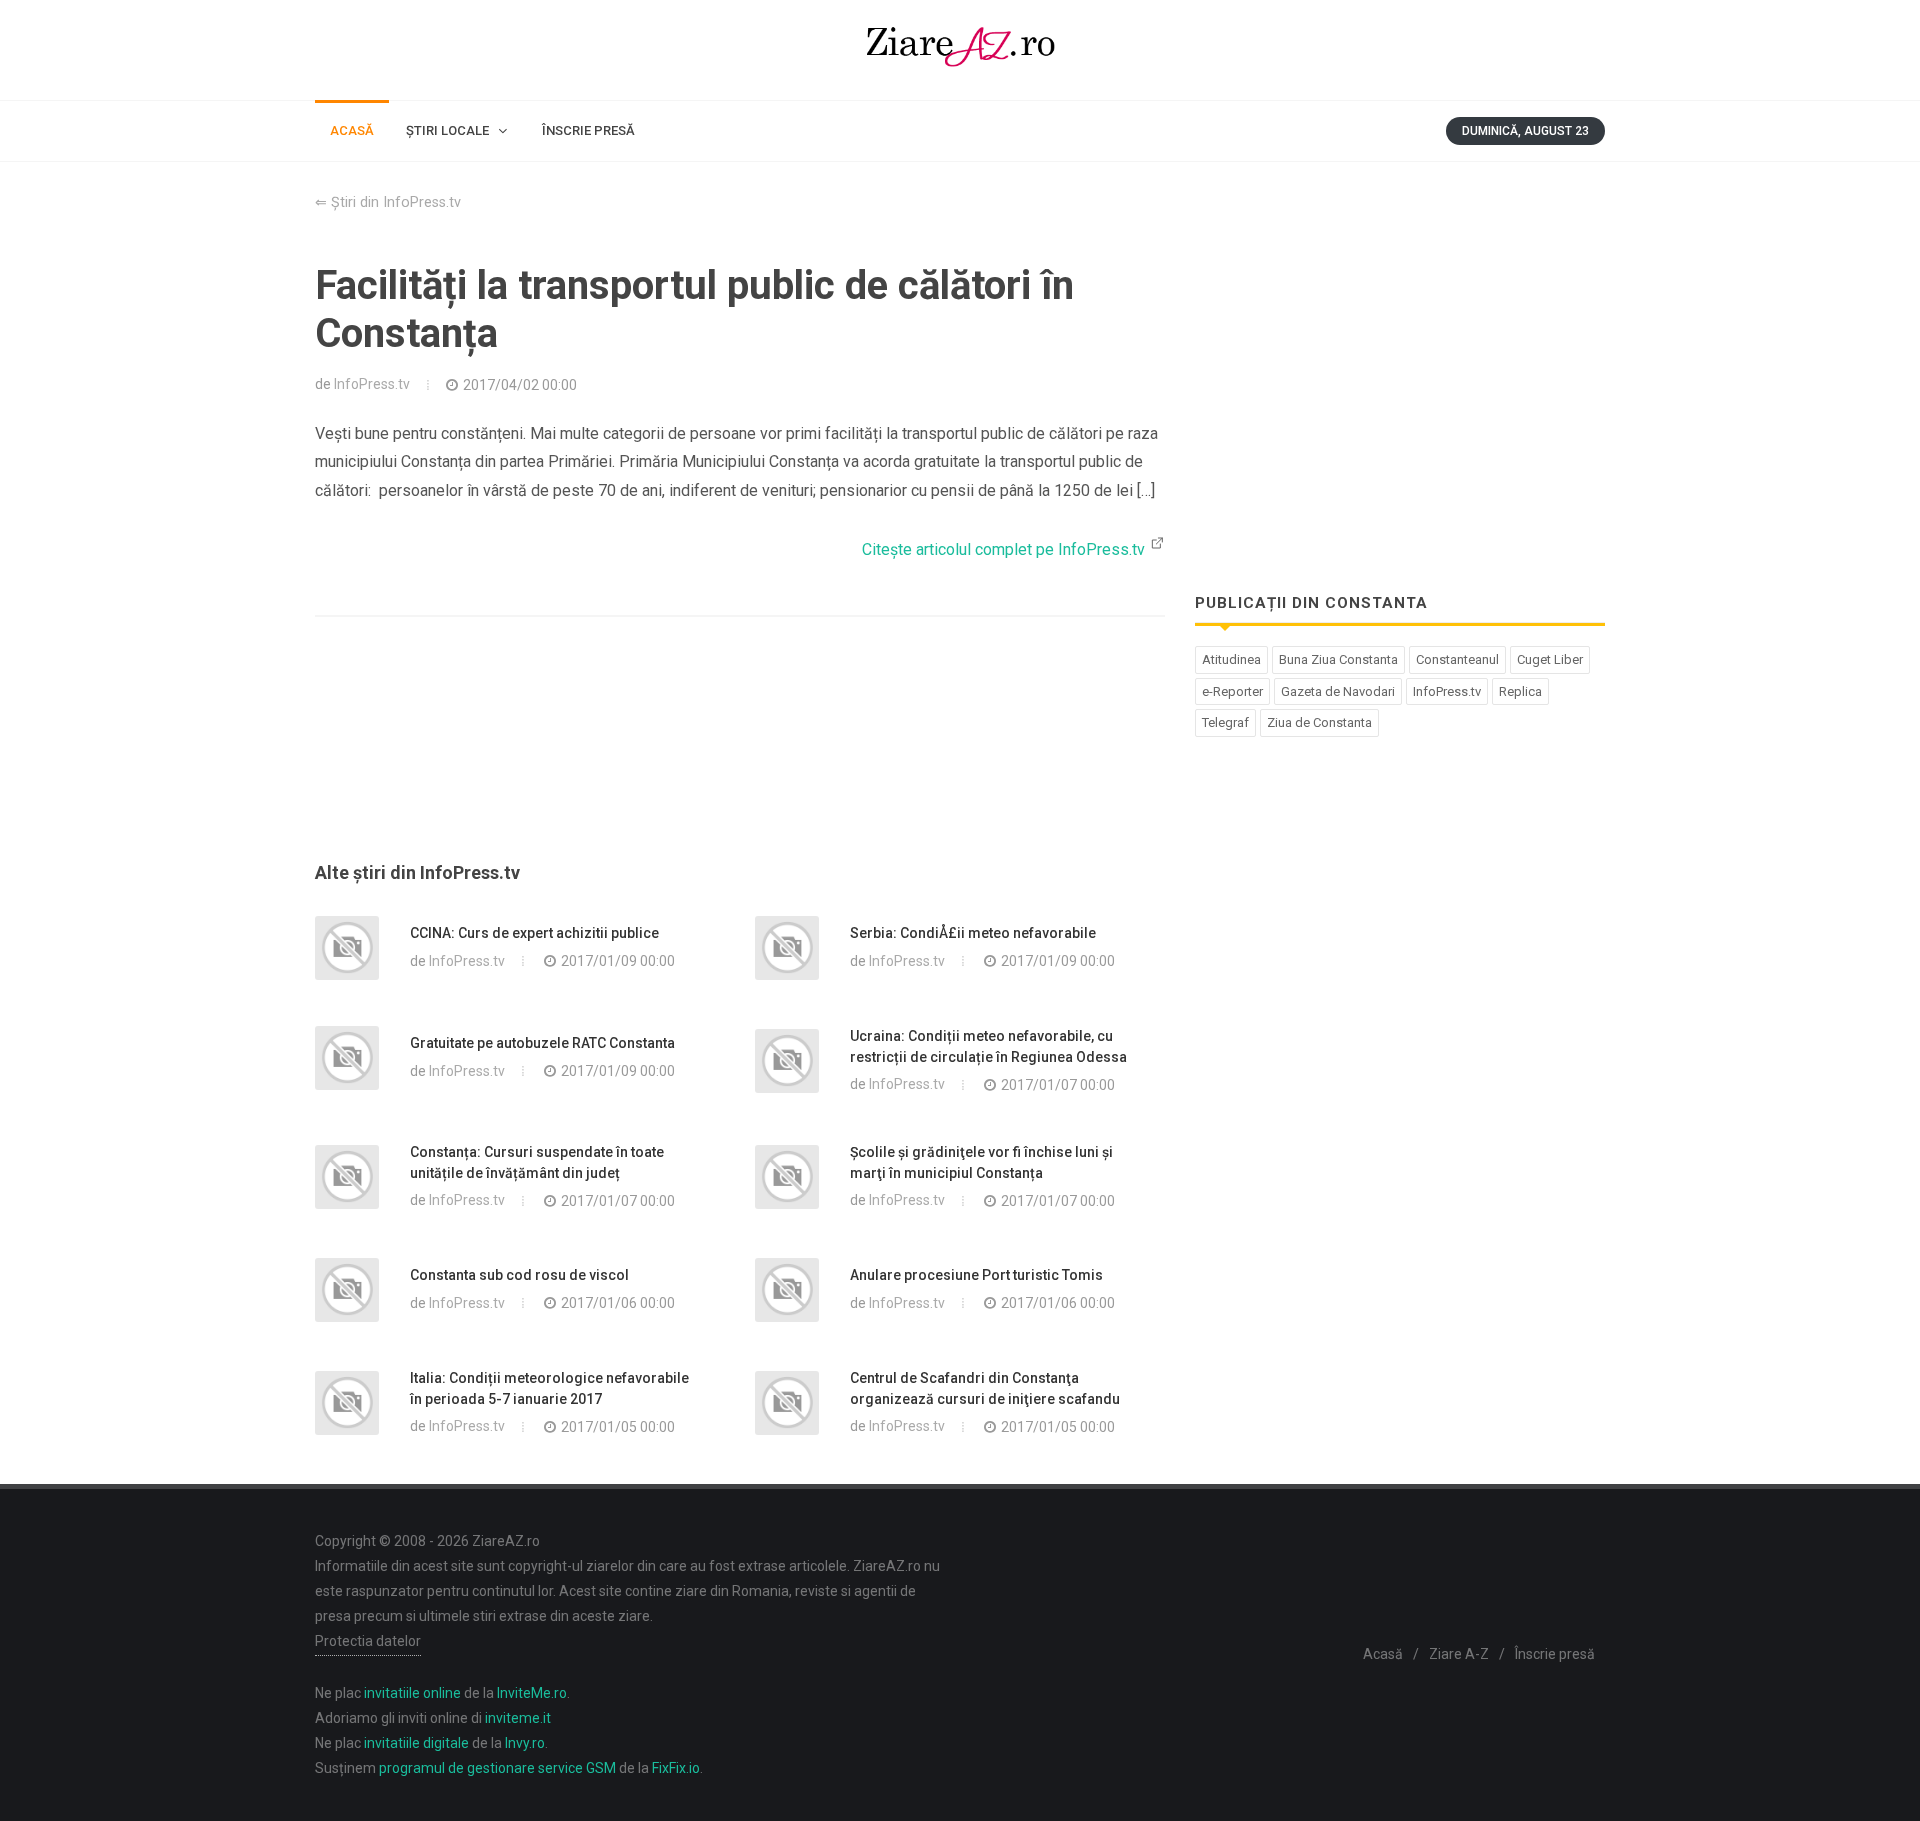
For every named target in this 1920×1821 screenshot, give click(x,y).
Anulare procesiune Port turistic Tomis (976, 1275)
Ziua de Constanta (1319, 722)
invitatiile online (412, 1693)
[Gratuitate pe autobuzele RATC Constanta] (347, 1058)
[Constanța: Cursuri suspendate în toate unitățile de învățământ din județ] (347, 1177)
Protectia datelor (368, 1641)
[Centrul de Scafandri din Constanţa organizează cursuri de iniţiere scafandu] (787, 1403)
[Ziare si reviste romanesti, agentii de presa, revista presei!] (960, 50)
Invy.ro (525, 1743)
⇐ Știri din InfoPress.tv (388, 202)
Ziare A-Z (1459, 1654)
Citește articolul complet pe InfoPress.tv (1005, 549)
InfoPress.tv (372, 384)
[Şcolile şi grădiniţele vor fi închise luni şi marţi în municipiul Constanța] (787, 1177)
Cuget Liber (1550, 659)
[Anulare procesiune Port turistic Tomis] (787, 1290)
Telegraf (1225, 722)
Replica (1520, 691)
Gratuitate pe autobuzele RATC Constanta (542, 1043)
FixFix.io (676, 1768)
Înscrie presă (1555, 1654)
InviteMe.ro (532, 1693)
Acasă (1383, 1654)
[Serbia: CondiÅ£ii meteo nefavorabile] (787, 948)
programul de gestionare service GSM (497, 1768)
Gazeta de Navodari (1338, 691)
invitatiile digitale (416, 1743)
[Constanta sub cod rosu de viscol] (347, 1290)
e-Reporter (1232, 691)
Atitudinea (1231, 659)
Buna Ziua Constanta (1338, 659)
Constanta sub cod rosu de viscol (519, 1275)
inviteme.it (518, 1718)
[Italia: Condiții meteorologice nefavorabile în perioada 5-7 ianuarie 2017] (347, 1403)
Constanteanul (1457, 659)
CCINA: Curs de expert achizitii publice (534, 933)
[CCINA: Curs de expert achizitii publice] (347, 948)
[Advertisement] (740, 763)
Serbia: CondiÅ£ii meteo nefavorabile (973, 933)
